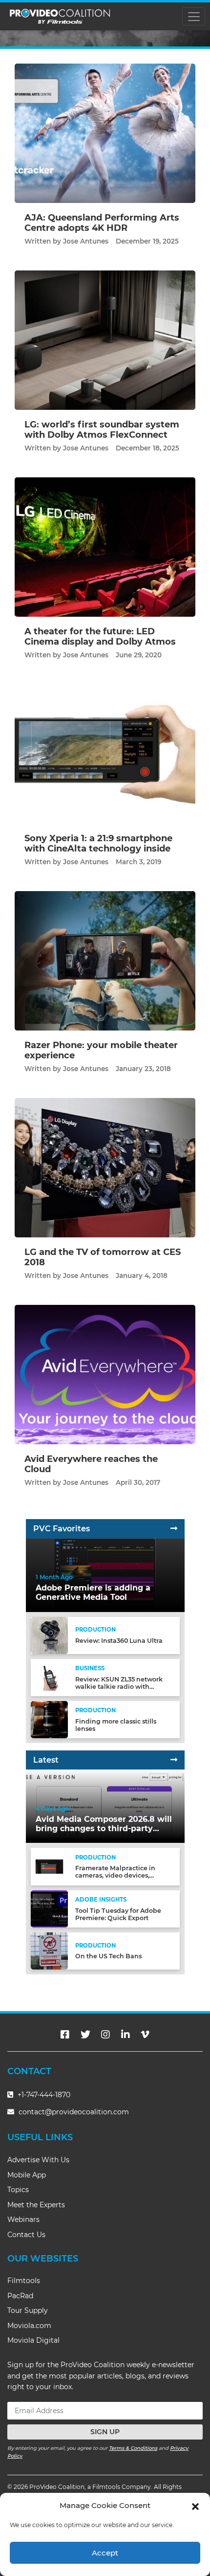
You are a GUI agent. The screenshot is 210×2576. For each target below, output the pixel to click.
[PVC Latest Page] (174, 1760)
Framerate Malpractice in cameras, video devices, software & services (115, 1875)
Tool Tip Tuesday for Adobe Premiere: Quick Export (118, 1914)
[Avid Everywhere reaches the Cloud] (105, 1374)
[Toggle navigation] (194, 16)
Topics (18, 2190)
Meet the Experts (36, 2205)
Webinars (23, 2219)
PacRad (20, 2296)
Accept (105, 2553)
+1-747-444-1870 (43, 2095)
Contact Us (26, 2235)
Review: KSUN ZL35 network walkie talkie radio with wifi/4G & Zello (119, 1687)
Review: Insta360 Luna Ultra (119, 1641)
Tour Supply (28, 2310)
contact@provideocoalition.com (74, 2112)
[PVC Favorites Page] (174, 1529)
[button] (195, 2506)
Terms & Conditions (133, 2448)
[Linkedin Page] (126, 2035)
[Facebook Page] (65, 2035)
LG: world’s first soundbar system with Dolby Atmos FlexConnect (102, 430)
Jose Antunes (86, 241)
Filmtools (24, 2281)
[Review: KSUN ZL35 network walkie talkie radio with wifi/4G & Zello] (49, 1677)
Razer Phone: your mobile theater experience (101, 1051)
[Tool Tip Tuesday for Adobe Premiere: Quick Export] (49, 1908)
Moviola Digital (33, 2340)
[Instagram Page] (105, 2035)
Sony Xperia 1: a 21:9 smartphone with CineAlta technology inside (98, 844)
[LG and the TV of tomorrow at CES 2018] (105, 1167)
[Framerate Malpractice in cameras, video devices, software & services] (49, 1866)
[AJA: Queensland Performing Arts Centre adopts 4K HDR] (105, 133)
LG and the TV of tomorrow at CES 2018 (103, 1257)
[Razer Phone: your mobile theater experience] (105, 960)
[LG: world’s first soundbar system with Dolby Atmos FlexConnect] (105, 340)
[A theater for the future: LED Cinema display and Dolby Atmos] (105, 547)
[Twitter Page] (85, 2035)
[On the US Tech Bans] (49, 1951)
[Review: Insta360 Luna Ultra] (49, 1635)
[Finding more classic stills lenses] (49, 1719)
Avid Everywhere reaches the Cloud (91, 1464)
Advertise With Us (38, 2160)
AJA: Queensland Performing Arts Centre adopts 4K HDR (102, 223)
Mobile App (27, 2175)
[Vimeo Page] (145, 2035)
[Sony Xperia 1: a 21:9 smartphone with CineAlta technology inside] (105, 753)
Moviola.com (29, 2326)
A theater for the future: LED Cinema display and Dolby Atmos (100, 637)
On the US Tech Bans (108, 1956)
